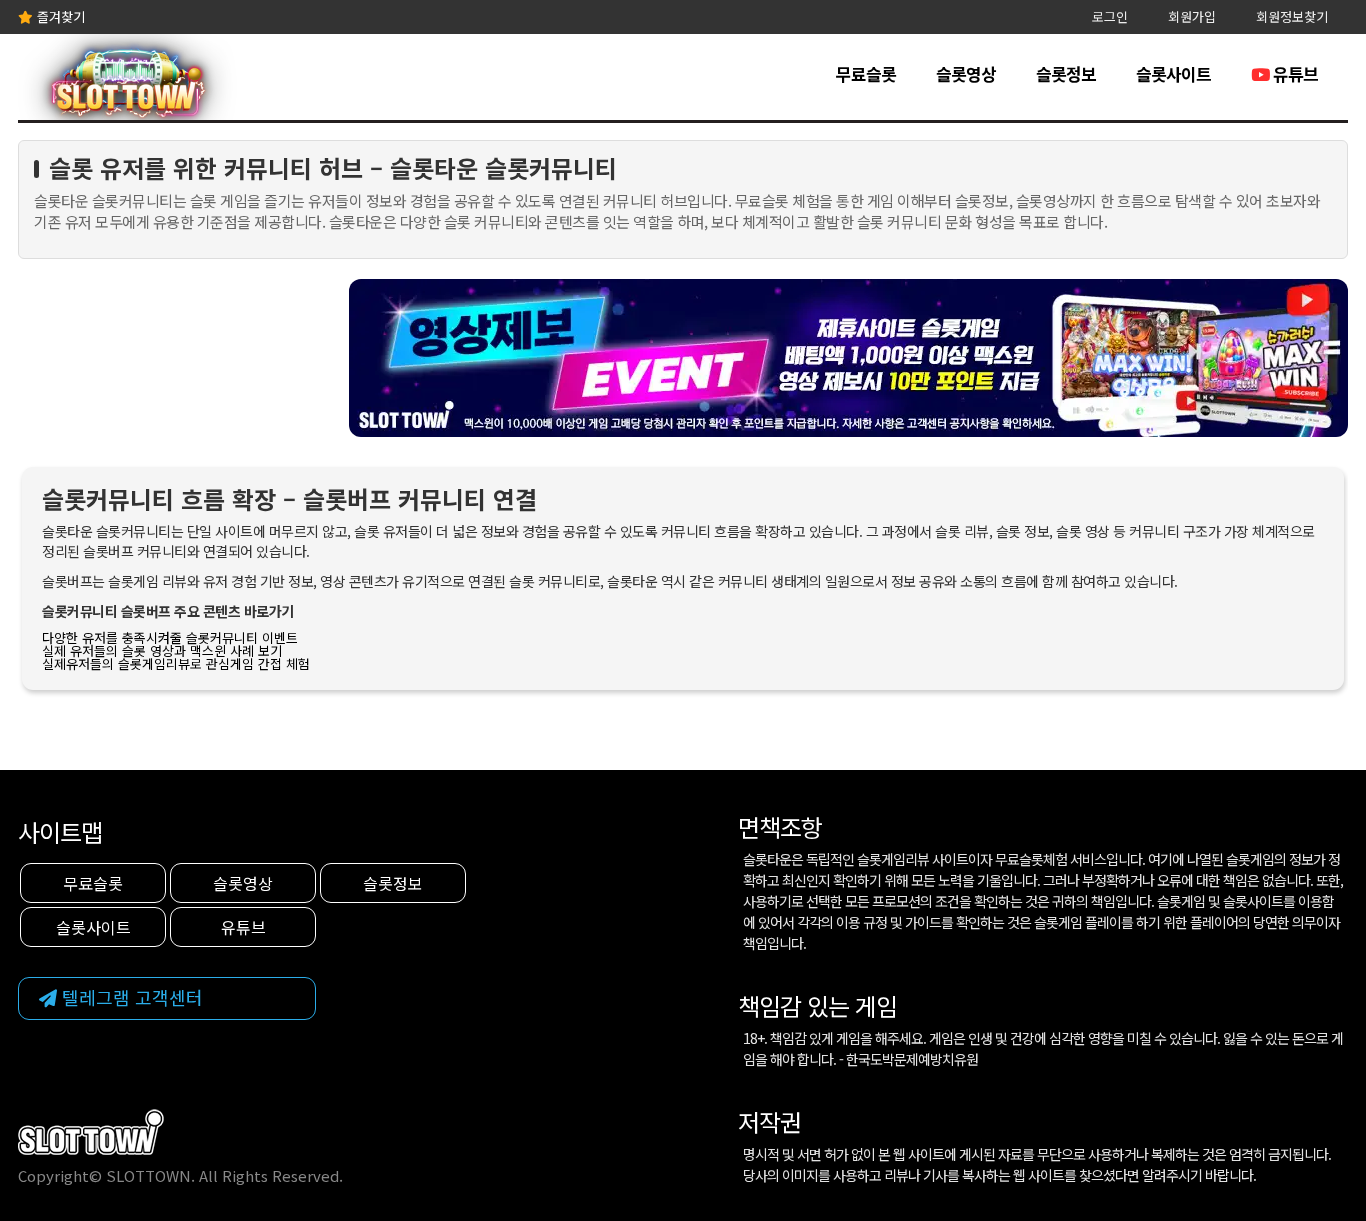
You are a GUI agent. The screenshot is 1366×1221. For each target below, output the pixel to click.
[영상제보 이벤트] (848, 355)
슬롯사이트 (1173, 73)
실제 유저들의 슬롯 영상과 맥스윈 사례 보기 (162, 650)
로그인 (1110, 16)
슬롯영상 (966, 73)
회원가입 (1192, 16)
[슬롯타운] (127, 90)
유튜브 (1293, 73)
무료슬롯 (866, 73)
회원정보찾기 (1292, 16)
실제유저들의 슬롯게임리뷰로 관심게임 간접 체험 (176, 663)
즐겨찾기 (59, 16)
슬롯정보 (1066, 73)
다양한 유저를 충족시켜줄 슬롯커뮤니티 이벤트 (170, 637)
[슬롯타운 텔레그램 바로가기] (167, 998)
